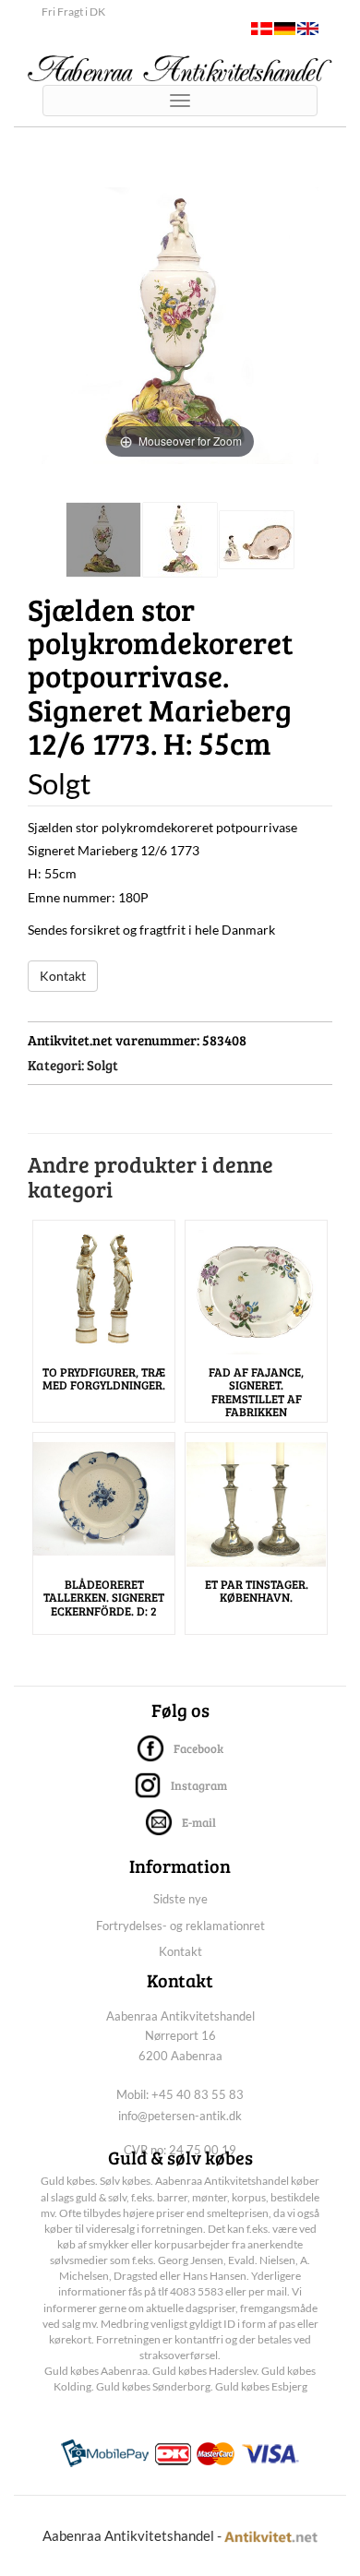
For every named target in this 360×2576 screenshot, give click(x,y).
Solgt (102, 1065)
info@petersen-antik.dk (180, 2116)
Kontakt (63, 976)
